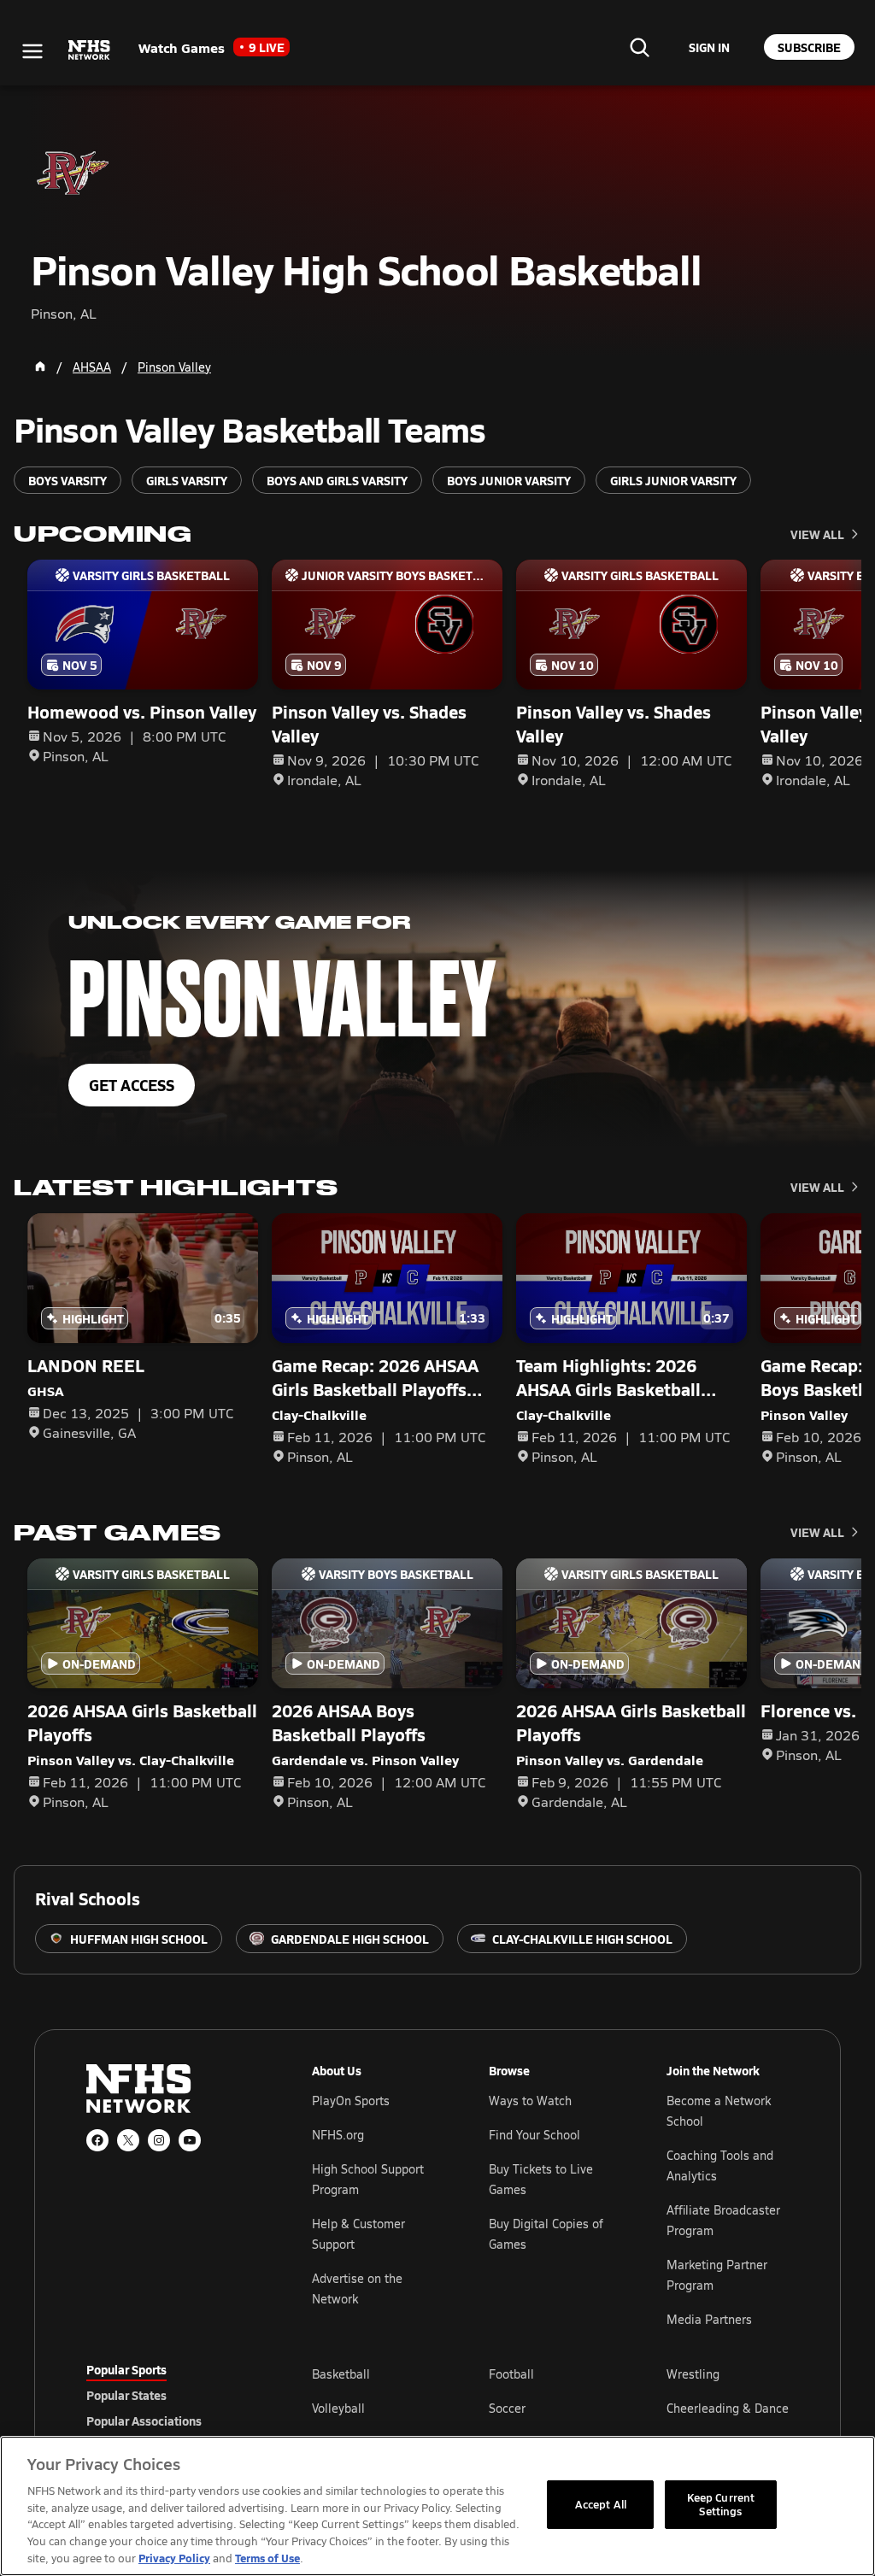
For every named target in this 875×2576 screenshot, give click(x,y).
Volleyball (338, 2408)
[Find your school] (639, 47)
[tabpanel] (550, 2408)
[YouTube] (190, 2140)
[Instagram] (159, 2140)
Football (511, 2374)
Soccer (507, 2408)
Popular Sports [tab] (126, 2369)
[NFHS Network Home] (90, 50)
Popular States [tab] (126, 2395)
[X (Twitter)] (128, 2140)
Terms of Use (267, 2558)
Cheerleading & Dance (728, 2408)
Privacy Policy (174, 2558)
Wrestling (693, 2374)
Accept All (601, 2504)
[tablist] (172, 2395)
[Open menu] (32, 51)
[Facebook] (97, 2140)
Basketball (341, 2374)
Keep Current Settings (721, 2504)
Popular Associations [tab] (144, 2421)
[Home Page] (40, 367)
